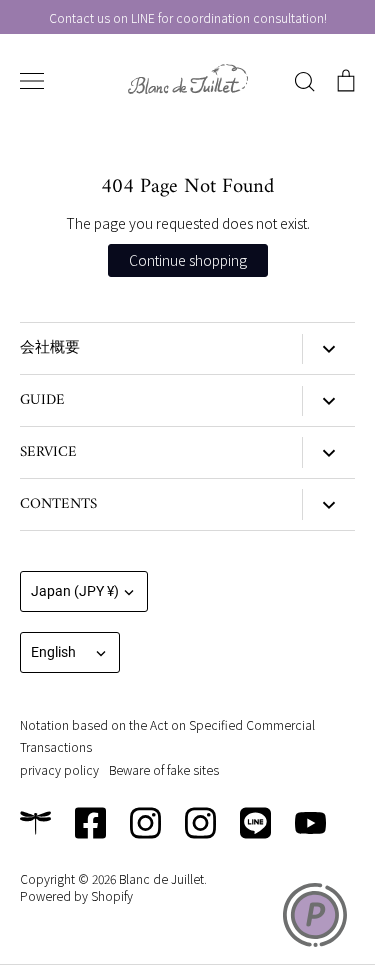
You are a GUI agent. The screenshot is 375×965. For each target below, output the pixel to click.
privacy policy (59, 769)
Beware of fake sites (164, 769)
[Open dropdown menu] (328, 349)
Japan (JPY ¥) (75, 591)
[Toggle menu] (32, 81)
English (53, 652)
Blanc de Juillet (161, 878)
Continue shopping (188, 260)
